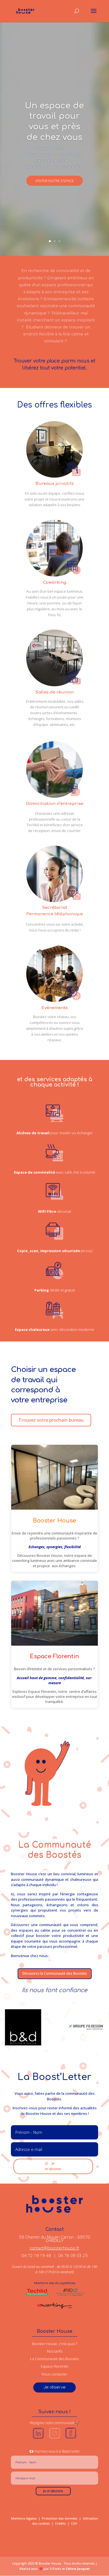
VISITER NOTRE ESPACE (54, 181)
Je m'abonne (53, 2166)
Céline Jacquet (78, 2569)
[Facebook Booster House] (71, 2440)
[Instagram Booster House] (54, 2440)
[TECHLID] (39, 2295)
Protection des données (60, 2518)
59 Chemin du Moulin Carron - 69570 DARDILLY (54, 2239)
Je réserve (54, 2387)
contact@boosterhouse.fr (54, 2248)
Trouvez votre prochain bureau (51, 1420)
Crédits (60, 2523)
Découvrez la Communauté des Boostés (55, 1973)
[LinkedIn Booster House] (38, 2440)
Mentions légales (24, 2518)
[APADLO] (70, 2295)
